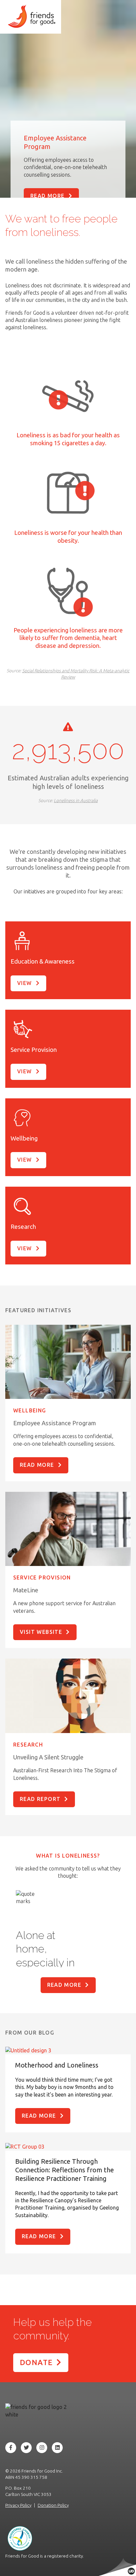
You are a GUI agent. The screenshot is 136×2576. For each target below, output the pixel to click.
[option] (68, 1947)
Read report (40, 1799)
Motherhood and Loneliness (57, 2065)
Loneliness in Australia (76, 800)
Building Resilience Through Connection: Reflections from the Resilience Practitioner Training (65, 2170)
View (25, 983)
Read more (48, 196)
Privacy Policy (18, 2505)
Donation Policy (53, 2505)
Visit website (41, 1632)
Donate (36, 2362)
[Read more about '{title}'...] (68, 2050)
